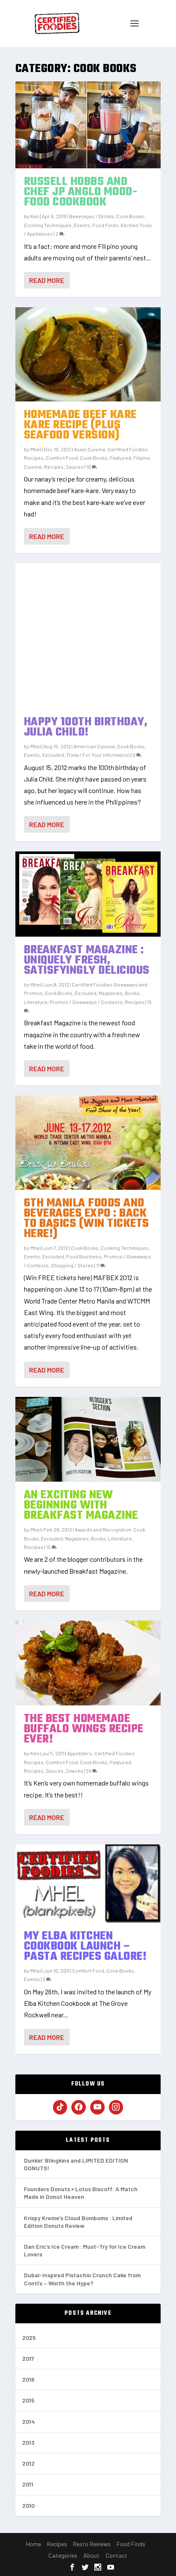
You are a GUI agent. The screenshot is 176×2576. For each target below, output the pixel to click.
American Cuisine (94, 746)
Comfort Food (62, 458)
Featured (120, 458)
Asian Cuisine (90, 449)
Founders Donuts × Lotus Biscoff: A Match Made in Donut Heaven (81, 2193)
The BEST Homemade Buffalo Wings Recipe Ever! (84, 1729)
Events (82, 225)
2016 (28, 2379)
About (91, 2555)
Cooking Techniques (48, 225)
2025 (29, 2338)
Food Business (84, 1256)
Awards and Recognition (103, 1529)
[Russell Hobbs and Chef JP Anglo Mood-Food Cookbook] (88, 125)
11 (98, 1265)
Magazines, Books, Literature (98, 1538)
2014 (29, 2422)
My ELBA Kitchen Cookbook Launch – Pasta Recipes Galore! (85, 1946)
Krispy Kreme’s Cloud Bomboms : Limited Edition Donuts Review (78, 2222)
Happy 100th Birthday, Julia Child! (86, 727)
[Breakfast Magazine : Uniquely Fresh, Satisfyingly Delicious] (88, 894)
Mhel (36, 449)
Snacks (75, 1771)
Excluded (53, 755)
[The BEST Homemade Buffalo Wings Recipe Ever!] (88, 1663)
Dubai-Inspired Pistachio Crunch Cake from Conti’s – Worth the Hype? (82, 2279)
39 (89, 1771)
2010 (28, 2505)
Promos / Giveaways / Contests (86, 1002)
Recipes (54, 467)
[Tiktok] (60, 2107)
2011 (28, 2484)
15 (49, 1547)
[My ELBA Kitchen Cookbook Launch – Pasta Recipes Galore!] (88, 1884)
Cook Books (130, 216)
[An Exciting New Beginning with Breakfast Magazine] (88, 1439)
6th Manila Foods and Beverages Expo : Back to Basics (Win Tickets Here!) (87, 1219)
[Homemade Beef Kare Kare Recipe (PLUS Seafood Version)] (88, 354)
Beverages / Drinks (92, 216)
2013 (28, 2442)
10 (89, 467)
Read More (47, 280)
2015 (28, 2400)
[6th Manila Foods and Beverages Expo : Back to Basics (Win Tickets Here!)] (88, 1143)
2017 (28, 2358)
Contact (116, 2555)
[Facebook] (79, 2107)
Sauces (75, 467)
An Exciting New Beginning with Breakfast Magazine (81, 1505)
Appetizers (80, 1753)
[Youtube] (97, 2107)
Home (34, 2544)
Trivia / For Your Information (98, 755)
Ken (35, 216)
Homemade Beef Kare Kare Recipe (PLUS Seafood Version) (80, 425)
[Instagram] (116, 2107)
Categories (63, 2555)
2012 (28, 2463)
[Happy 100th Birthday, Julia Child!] (88, 636)
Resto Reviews (92, 2544)
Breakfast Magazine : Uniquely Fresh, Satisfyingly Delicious (87, 960)
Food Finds (105, 225)
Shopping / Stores (72, 1265)
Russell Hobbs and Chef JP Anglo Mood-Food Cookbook (81, 192)
